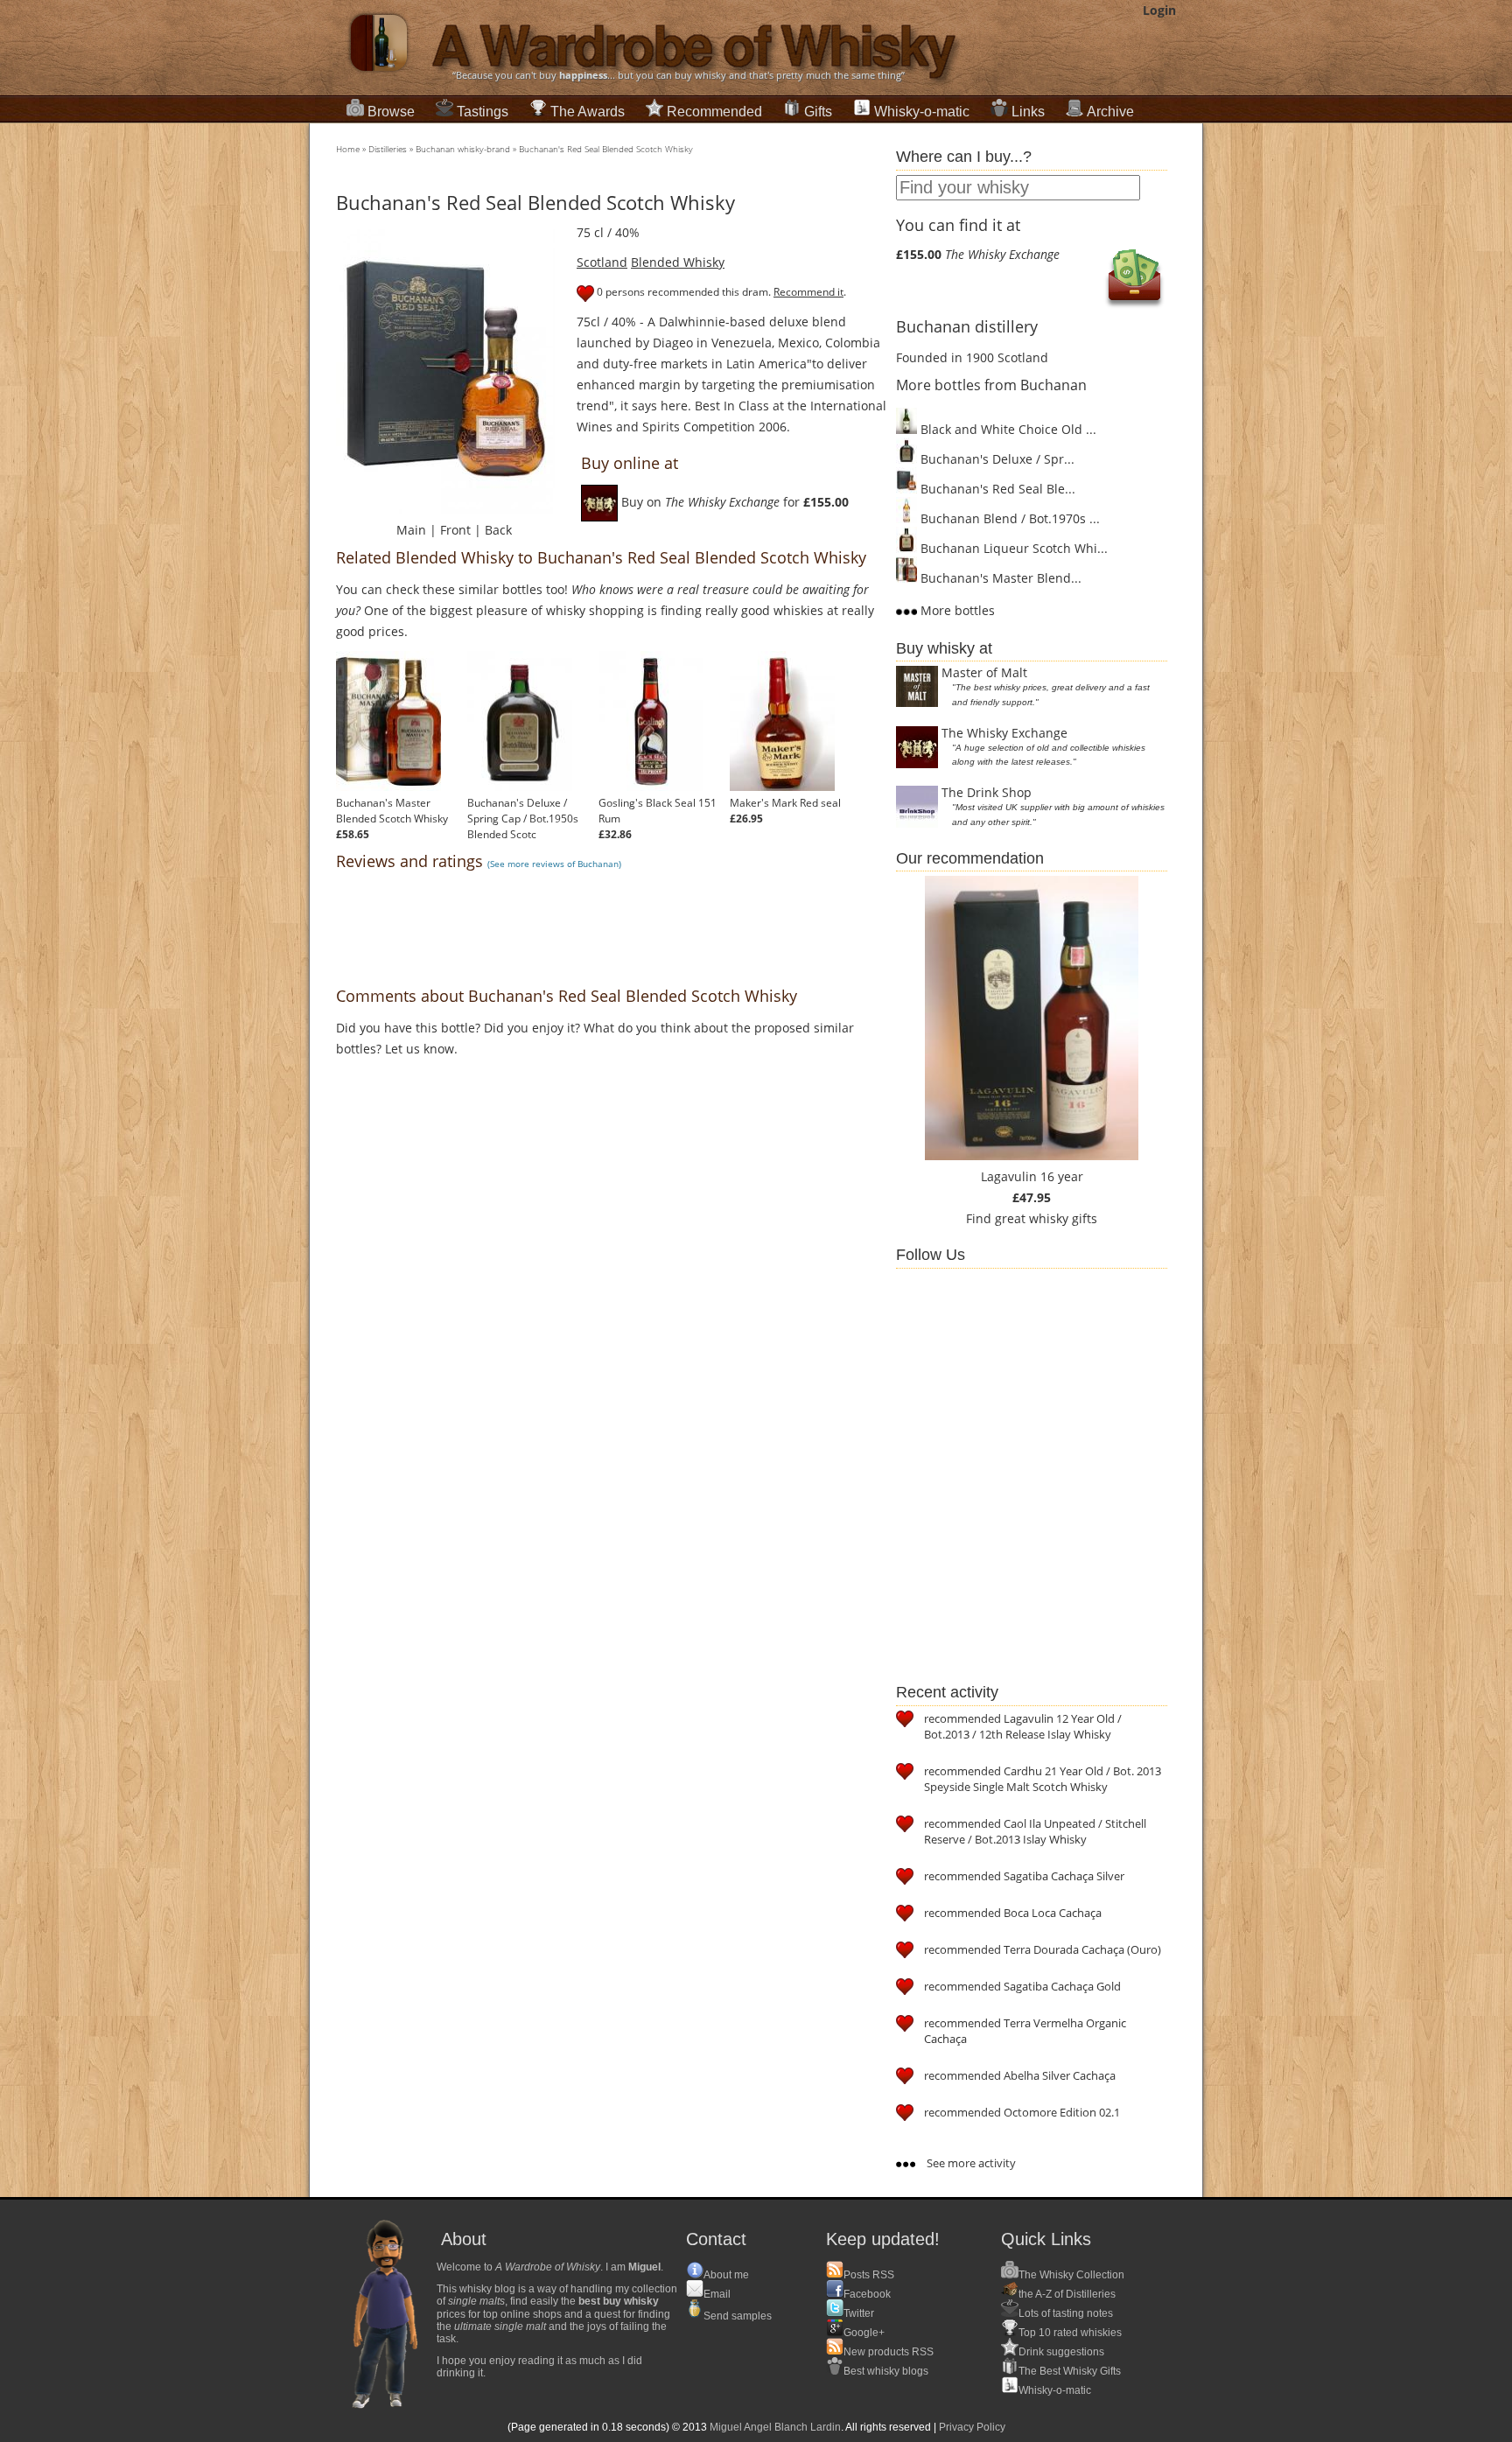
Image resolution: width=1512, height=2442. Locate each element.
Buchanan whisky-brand (463, 149)
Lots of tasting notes (1066, 2313)
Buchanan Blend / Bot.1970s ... (1008, 518)
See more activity (970, 2163)
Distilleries (388, 149)
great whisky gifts (1046, 1218)
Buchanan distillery (967, 326)
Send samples (738, 2316)
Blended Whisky (678, 262)
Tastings (483, 112)
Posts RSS (869, 2275)
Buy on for (733, 502)
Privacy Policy (972, 2427)
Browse (391, 112)
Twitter (859, 2313)
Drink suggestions (1061, 2352)
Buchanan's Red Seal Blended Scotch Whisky (606, 149)
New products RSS (889, 2352)
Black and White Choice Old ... (1007, 429)
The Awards (588, 112)
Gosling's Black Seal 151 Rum (658, 811)
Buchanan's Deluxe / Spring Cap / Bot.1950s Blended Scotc (523, 819)
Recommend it (808, 292)
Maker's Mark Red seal (785, 803)
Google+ (864, 2333)
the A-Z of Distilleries (1067, 2294)
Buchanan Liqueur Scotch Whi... (1012, 548)
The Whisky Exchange (1004, 733)
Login (1159, 10)
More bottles (956, 610)
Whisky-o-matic (922, 112)
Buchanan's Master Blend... (999, 578)
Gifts (818, 112)
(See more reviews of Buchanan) (554, 864)
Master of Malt (984, 672)
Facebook (867, 2294)
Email (717, 2294)
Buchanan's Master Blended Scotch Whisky (392, 811)
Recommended (714, 112)
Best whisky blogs (886, 2371)
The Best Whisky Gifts (1070, 2371)
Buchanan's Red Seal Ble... (996, 489)
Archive (1110, 112)
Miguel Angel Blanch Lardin (775, 2427)
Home (348, 149)
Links (1028, 112)
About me (726, 2275)
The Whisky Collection (1071, 2275)
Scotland (602, 262)
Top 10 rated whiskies (1070, 2333)
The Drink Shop (987, 792)
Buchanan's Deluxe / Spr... (996, 459)
